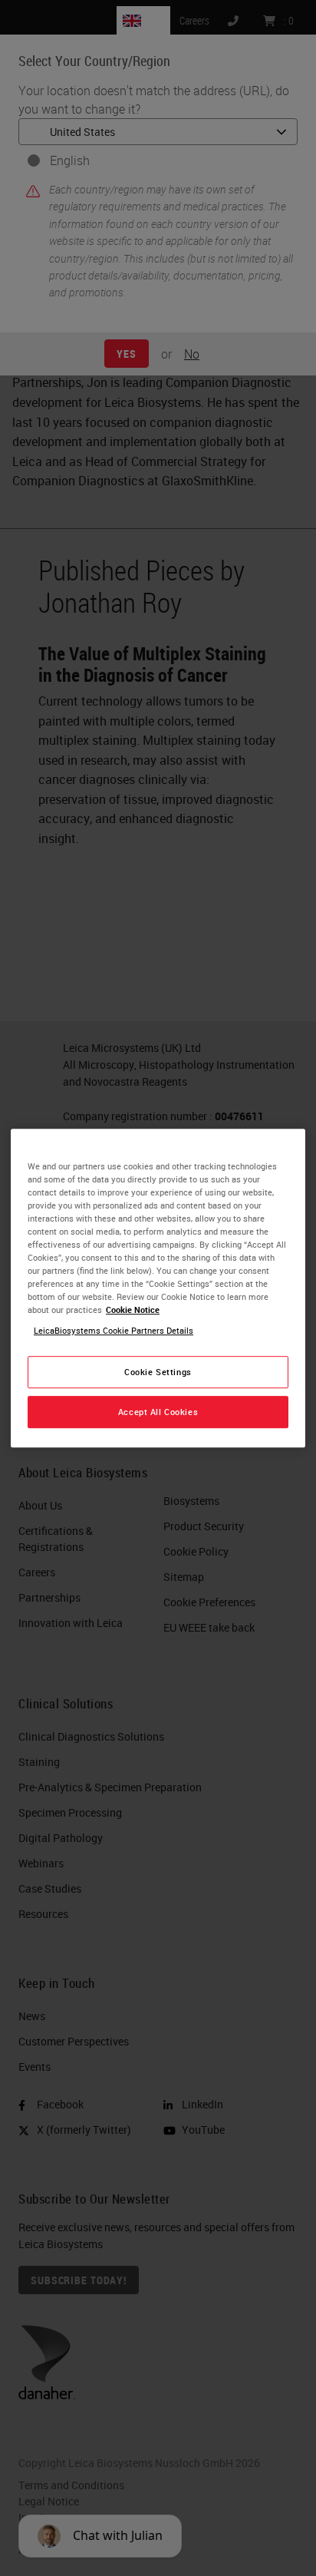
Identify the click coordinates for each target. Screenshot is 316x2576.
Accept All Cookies (158, 1412)
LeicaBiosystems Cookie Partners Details (114, 1330)
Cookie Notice (133, 1309)
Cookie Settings (158, 1372)
